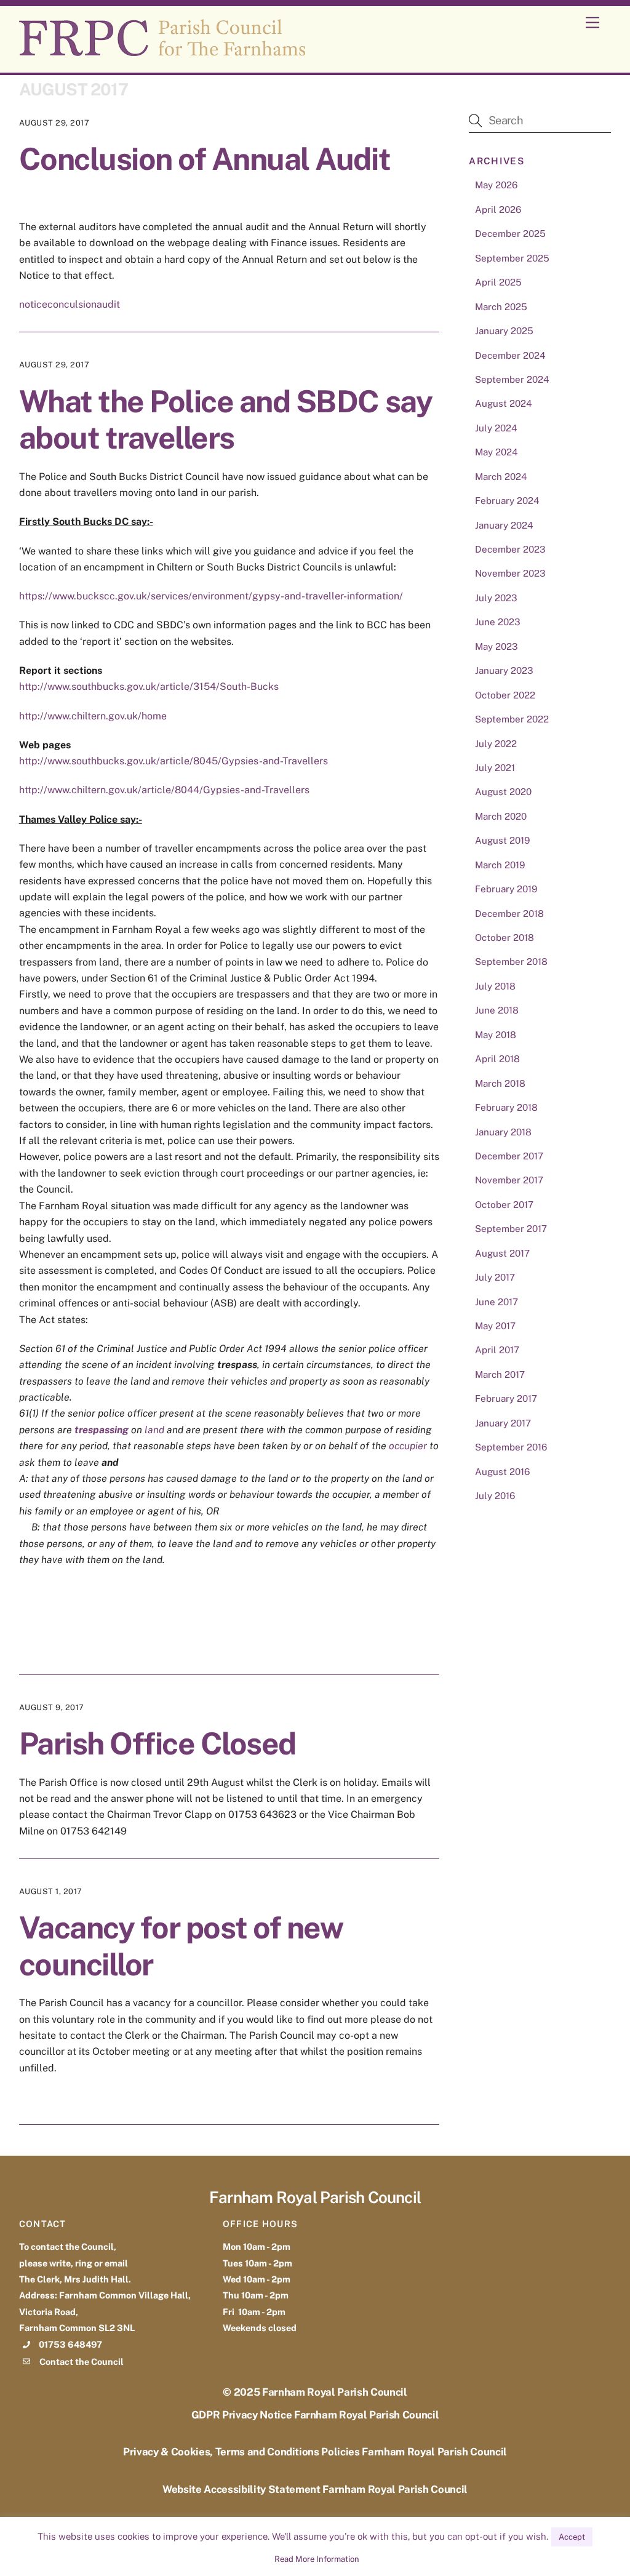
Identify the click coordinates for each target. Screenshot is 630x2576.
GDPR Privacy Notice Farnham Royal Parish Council (315, 2415)
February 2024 (507, 501)
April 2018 (497, 1059)
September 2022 (512, 719)
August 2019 (502, 840)
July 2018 (495, 986)
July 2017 (495, 1277)
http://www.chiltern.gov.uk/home (93, 716)
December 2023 (510, 549)
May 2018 (496, 1035)
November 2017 (509, 1180)
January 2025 (504, 331)
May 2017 (495, 1326)
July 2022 (496, 744)
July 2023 (496, 598)
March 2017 (500, 1374)
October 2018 (504, 938)
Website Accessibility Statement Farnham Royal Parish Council (315, 2489)
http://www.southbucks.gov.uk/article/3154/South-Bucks (149, 686)
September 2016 (511, 1447)
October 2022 (505, 695)
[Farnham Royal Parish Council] (162, 50)
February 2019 (506, 889)
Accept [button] (572, 2537)
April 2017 (497, 1350)
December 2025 (510, 234)
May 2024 (496, 452)
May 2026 (496, 185)
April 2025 (498, 282)
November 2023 (510, 573)
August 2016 (502, 1472)
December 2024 (510, 355)
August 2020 (503, 792)
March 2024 (501, 477)
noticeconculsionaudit (70, 304)
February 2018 (506, 1107)
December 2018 (509, 914)
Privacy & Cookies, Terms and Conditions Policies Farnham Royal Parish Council (315, 2452)
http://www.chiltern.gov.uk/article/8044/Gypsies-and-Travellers (164, 790)
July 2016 (495, 1496)
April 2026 (498, 210)
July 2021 (495, 768)
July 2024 (496, 428)
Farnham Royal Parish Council (335, 2392)
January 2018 (503, 1132)
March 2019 (500, 865)
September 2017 (511, 1229)
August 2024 (504, 403)
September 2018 (511, 962)
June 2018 (497, 1010)
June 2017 (496, 1302)
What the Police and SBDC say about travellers (225, 420)
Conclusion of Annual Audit (205, 159)
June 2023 (498, 622)
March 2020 (501, 816)
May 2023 (496, 646)
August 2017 (502, 1253)
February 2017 (506, 1398)
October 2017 (504, 1205)
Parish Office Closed (157, 1743)
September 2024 (512, 379)
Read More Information (317, 2559)
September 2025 (512, 258)
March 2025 (501, 307)
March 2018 (500, 1083)
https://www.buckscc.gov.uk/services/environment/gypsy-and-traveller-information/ (211, 596)
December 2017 (509, 1156)
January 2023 (504, 670)
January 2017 (503, 1423)
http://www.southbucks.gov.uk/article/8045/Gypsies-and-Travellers (173, 761)
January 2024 (504, 525)
